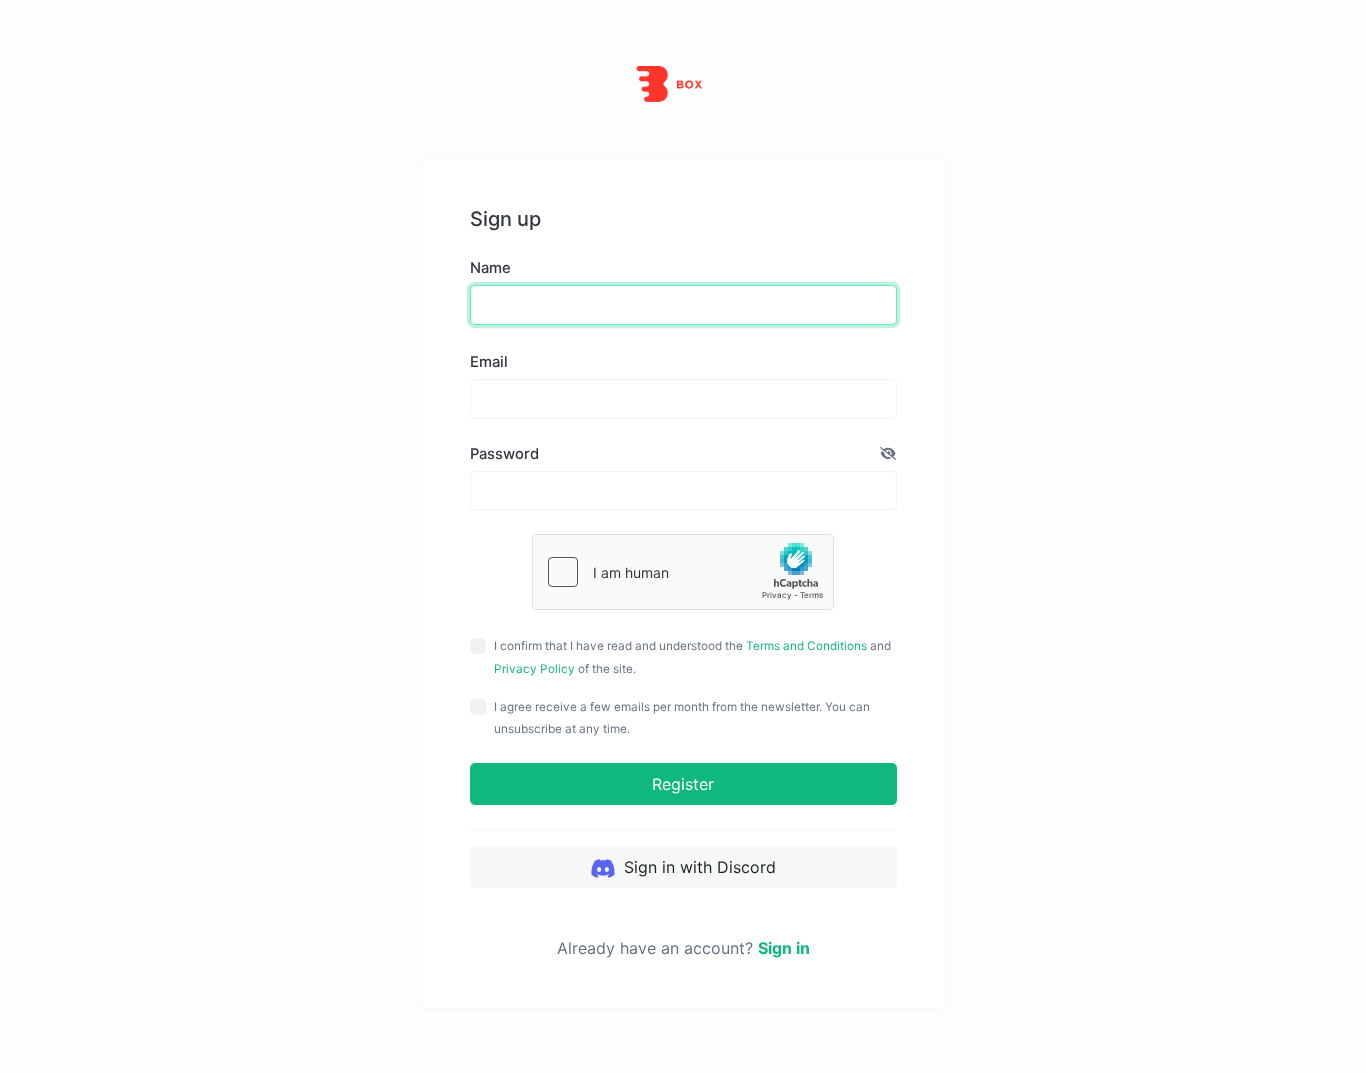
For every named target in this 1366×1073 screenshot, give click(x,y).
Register (683, 784)
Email (489, 362)
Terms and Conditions (806, 646)
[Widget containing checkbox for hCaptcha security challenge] (683, 572)
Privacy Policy (534, 669)
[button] (888, 454)
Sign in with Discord (697, 867)
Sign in (784, 948)
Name (490, 268)
